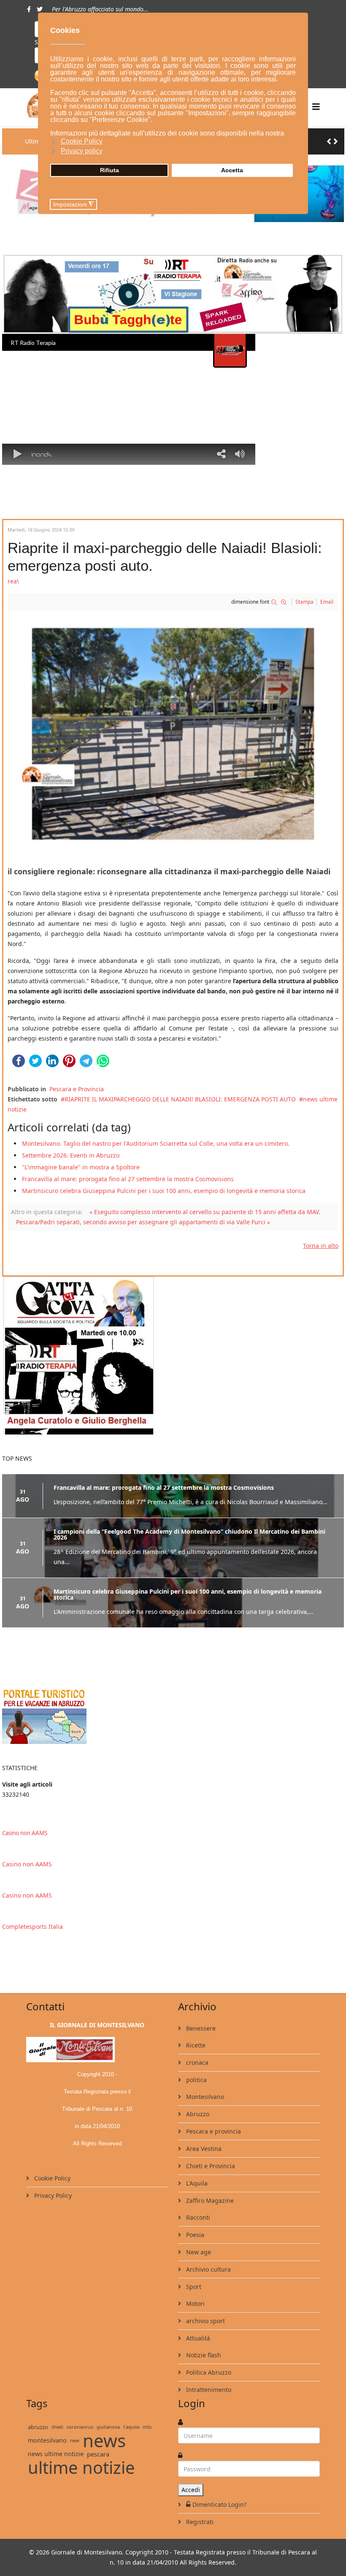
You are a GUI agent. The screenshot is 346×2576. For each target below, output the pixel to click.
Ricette (195, 2045)
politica (196, 2080)
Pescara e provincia (213, 2131)
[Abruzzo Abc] (173, 1715)
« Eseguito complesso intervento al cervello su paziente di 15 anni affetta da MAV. (205, 1212)
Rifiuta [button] (109, 170)
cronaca (196, 2062)
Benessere (200, 2028)
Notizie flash (203, 2355)
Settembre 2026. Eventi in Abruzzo (71, 1155)
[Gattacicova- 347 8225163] (173, 1356)
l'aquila (131, 2427)
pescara (98, 2454)
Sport (193, 2287)
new (75, 2440)
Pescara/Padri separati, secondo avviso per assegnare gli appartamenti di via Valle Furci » (143, 1222)
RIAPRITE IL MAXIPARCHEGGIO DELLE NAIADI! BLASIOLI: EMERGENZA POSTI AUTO (180, 1099)
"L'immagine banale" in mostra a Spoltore (81, 1167)
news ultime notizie (56, 2454)
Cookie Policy (51, 2178)
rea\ (13, 581)
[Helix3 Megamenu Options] (316, 107)
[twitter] (40, 9)
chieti (57, 2427)
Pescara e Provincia (77, 1089)
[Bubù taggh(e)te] (173, 294)
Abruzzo (197, 2114)
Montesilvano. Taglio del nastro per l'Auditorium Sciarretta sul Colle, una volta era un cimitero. (156, 1143)
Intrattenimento (208, 2390)
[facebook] (29, 9)
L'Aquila (196, 2183)
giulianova (108, 2427)
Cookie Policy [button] (82, 141)
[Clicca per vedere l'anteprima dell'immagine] (173, 734)
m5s (147, 2427)
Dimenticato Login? (219, 2504)
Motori (195, 2303)
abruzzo (38, 2427)
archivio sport (205, 2321)
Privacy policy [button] (82, 151)
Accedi (191, 2490)
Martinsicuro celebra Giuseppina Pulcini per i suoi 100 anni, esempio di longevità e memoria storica (164, 1191)
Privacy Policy (52, 2195)
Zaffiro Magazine (209, 2200)
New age (198, 2252)
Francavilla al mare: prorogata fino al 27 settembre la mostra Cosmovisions (128, 1179)
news (104, 2440)
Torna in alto (321, 1246)
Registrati (199, 2522)
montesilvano (47, 2440)
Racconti (197, 2217)
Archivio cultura (208, 2269)
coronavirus (80, 2427)
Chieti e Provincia (210, 2166)
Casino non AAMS (25, 1833)
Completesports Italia (32, 1927)
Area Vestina (203, 2149)
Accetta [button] (232, 170)
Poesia (194, 2235)
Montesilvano (204, 2097)
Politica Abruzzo (208, 2372)
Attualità (197, 2338)
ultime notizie (81, 2468)
